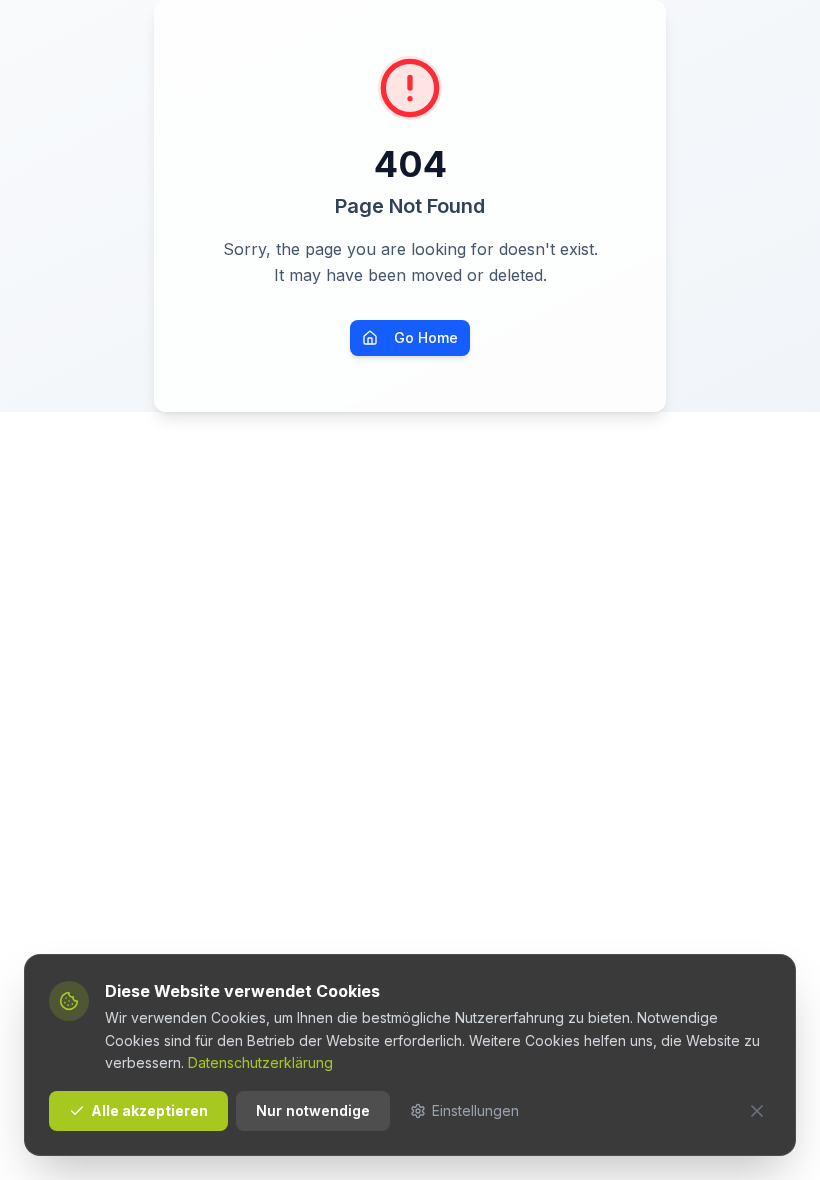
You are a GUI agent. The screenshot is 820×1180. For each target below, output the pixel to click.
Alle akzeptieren (149, 1110)
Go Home (426, 337)
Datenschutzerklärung (260, 1062)
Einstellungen (475, 1110)
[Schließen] (757, 1111)
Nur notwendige (313, 1110)
